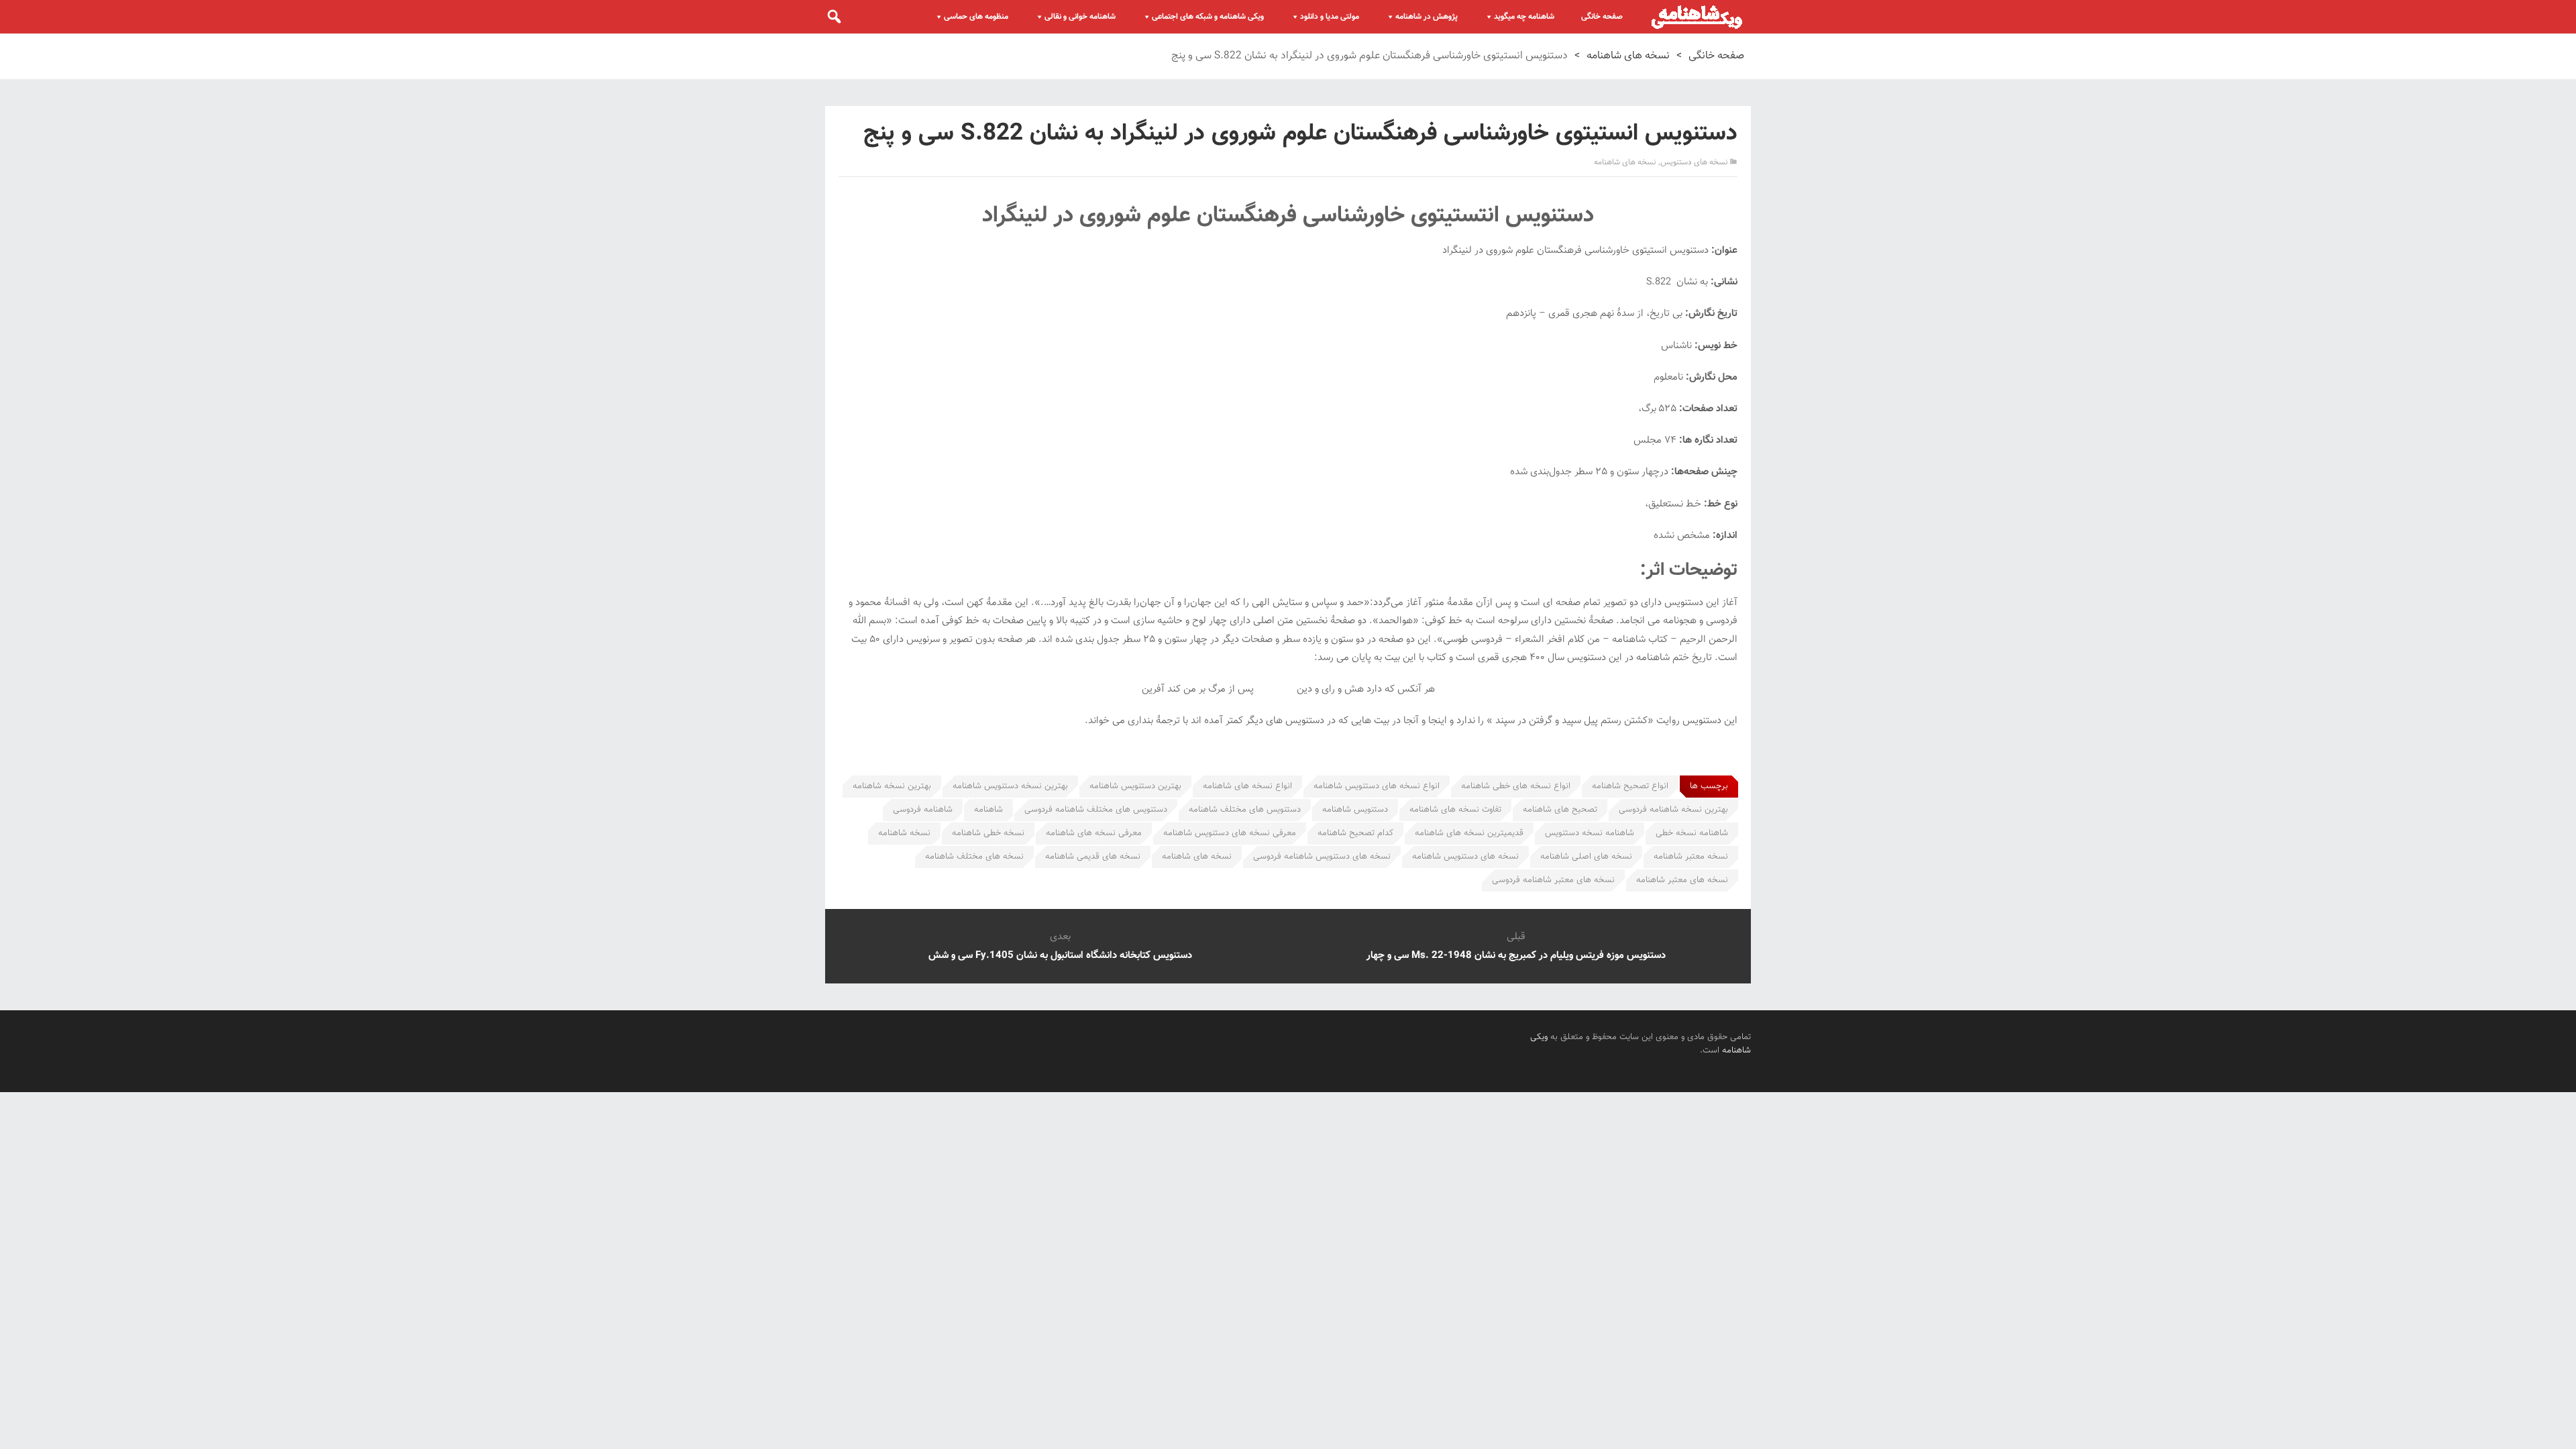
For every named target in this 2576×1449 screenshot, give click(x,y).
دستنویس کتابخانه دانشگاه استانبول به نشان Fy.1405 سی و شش (1060, 956)
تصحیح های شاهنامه (1560, 810)
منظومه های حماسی (976, 17)
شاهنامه (988, 810)
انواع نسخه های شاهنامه (1247, 786)
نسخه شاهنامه (904, 833)
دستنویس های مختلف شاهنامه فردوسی (1096, 810)
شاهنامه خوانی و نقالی (1080, 17)
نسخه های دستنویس (1694, 162)
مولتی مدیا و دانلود (1330, 17)
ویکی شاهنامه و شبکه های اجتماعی (1208, 17)
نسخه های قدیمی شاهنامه (1093, 857)
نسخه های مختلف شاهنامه (974, 857)
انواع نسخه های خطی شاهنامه (1516, 786)
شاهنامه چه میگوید (1524, 17)
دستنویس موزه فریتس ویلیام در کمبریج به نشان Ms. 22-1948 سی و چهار (1516, 956)
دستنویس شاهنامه (1355, 810)
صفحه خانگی (1602, 17)
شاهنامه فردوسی (923, 810)
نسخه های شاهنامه (1628, 56)
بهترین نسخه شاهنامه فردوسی (1673, 810)
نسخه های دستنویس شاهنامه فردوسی (1322, 857)
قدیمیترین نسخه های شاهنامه (1469, 833)
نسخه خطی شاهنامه (988, 833)
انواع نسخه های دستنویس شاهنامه (1377, 786)
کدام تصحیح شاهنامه (1355, 833)
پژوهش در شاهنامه (1427, 17)
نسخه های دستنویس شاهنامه (1465, 857)
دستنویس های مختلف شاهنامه (1245, 810)
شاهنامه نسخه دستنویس (1590, 833)
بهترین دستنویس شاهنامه (1135, 786)
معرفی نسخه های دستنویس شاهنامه (1230, 833)
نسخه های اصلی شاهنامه (1586, 857)
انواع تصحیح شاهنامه (1630, 786)
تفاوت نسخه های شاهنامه (1455, 810)
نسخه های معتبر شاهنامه (1682, 880)
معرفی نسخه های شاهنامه (1094, 833)
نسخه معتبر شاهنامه (1691, 857)
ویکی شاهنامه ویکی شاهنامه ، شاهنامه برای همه (1697, 17)
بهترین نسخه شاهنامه (892, 786)
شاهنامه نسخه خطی (1692, 833)
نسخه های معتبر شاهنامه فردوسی (1553, 880)
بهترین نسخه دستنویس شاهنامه (1010, 786)
